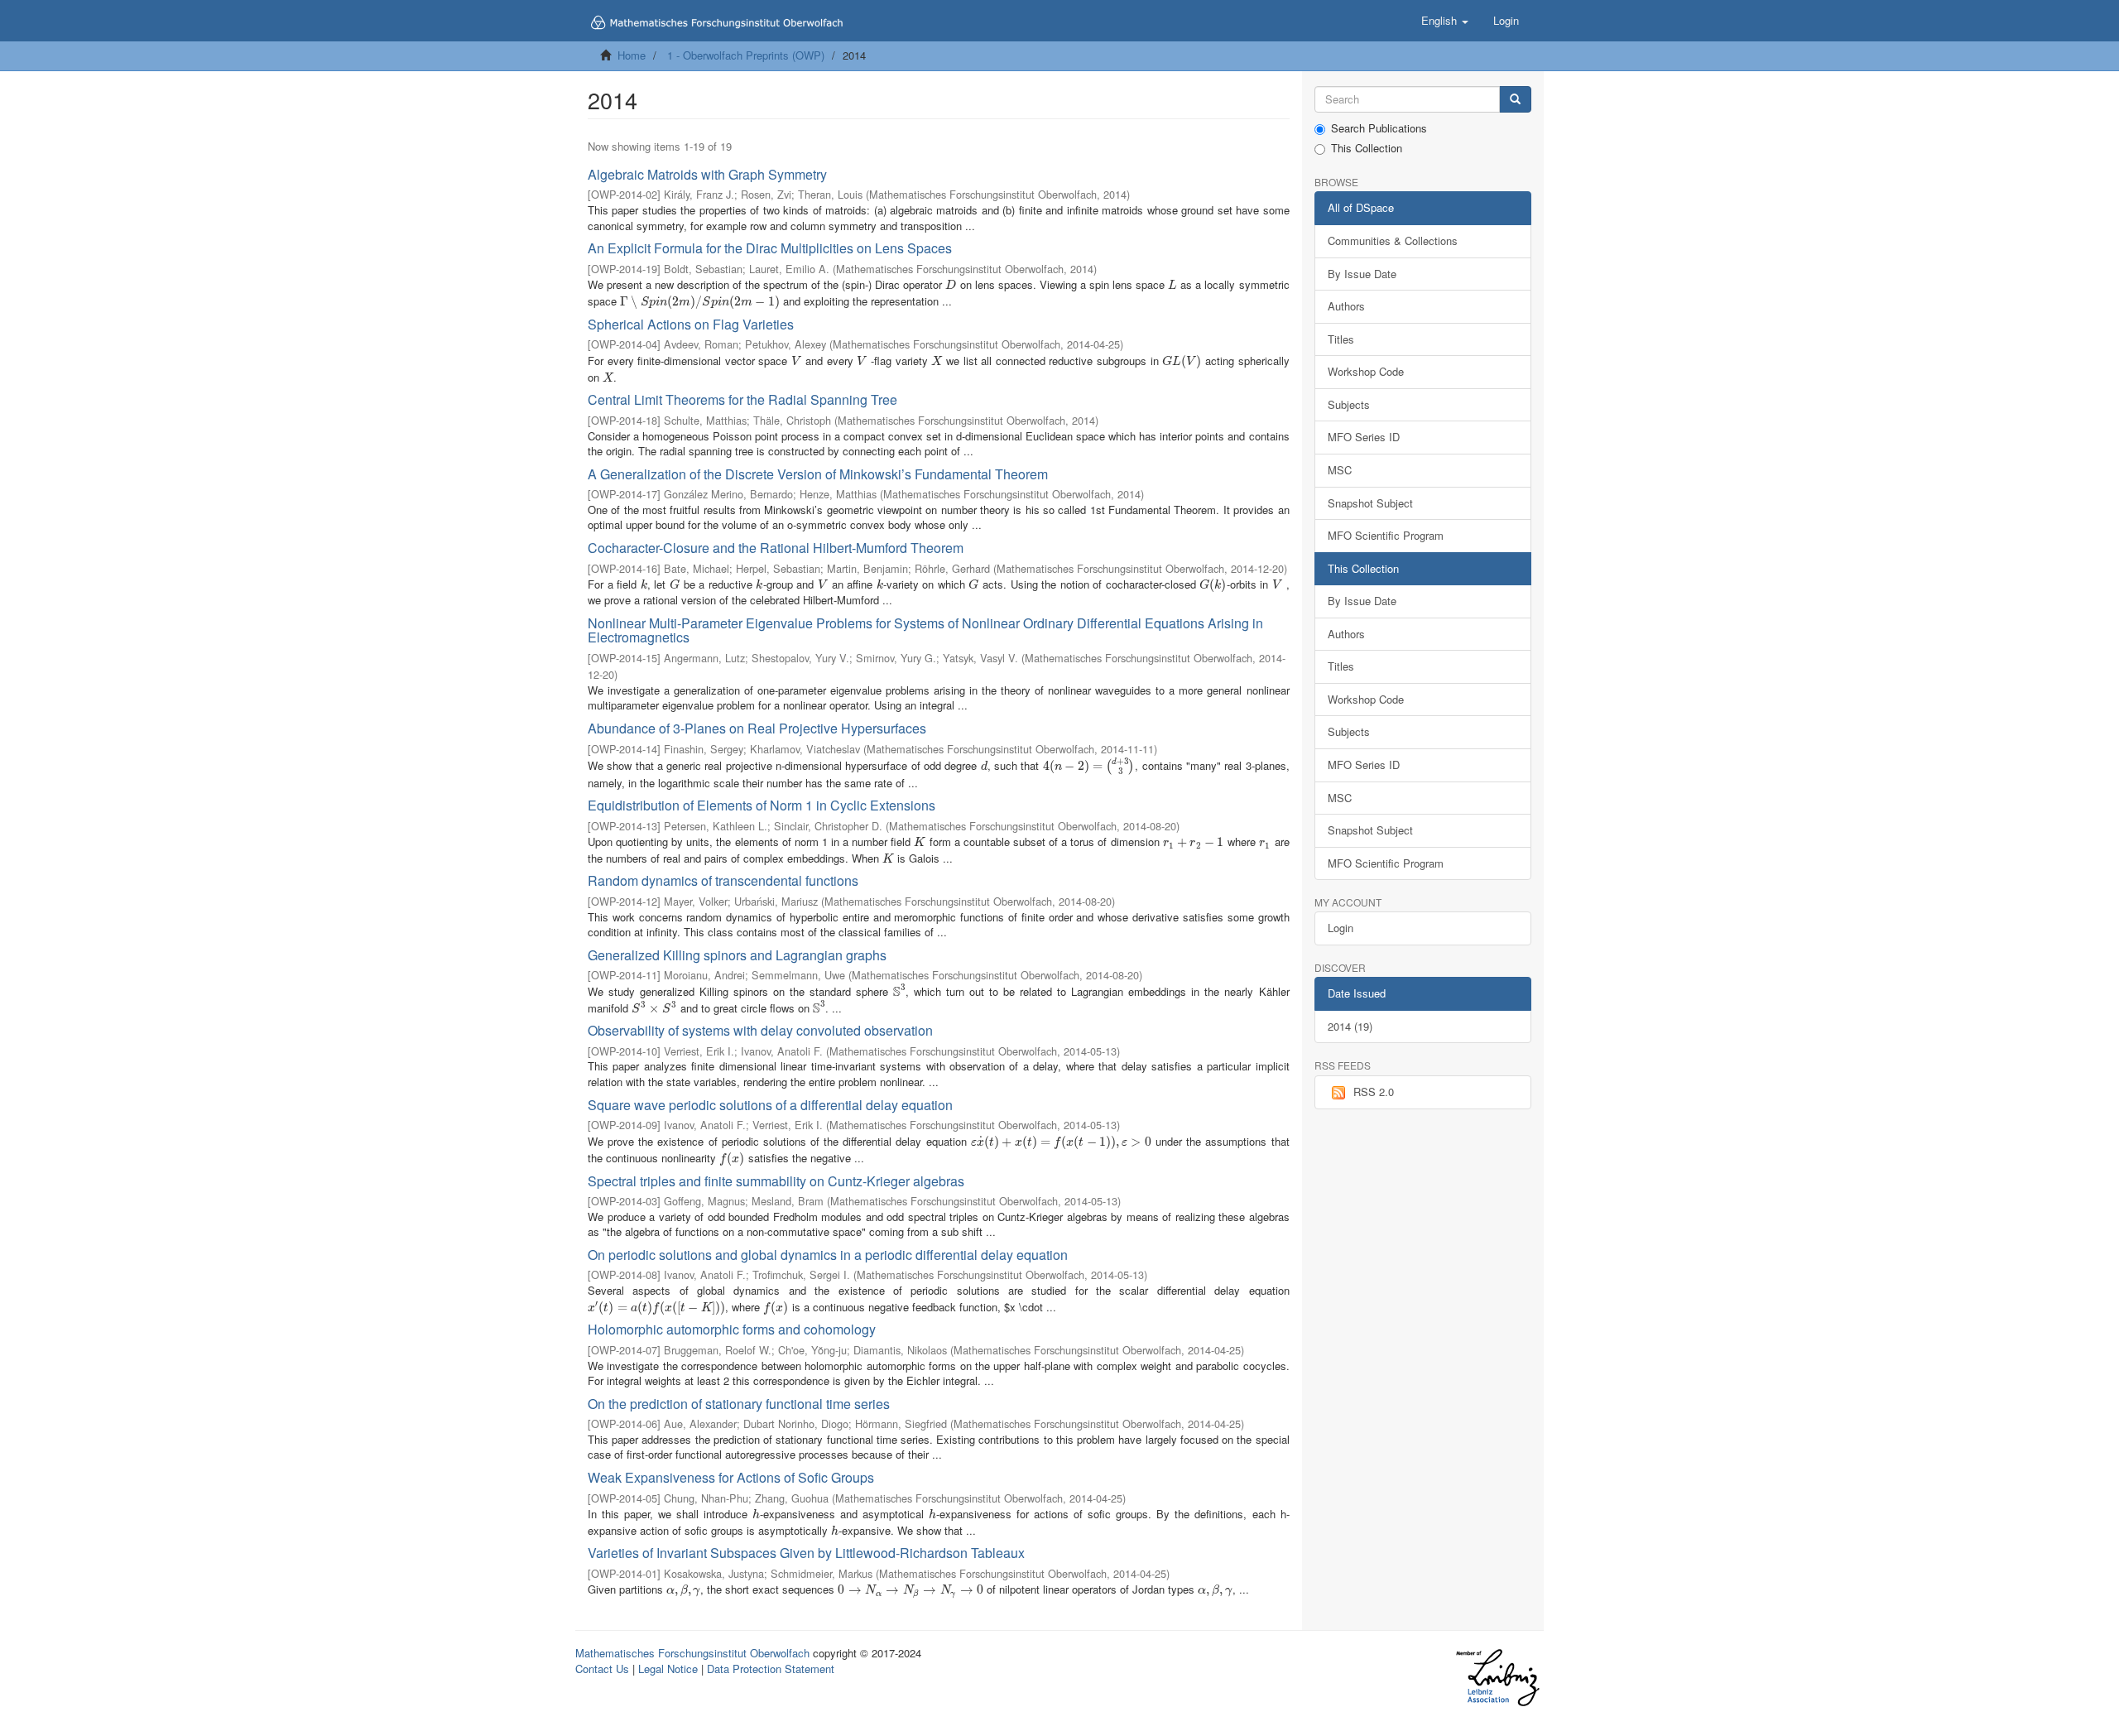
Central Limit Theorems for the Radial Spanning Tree (742, 399)
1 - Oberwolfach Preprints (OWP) (746, 55)
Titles (1341, 339)
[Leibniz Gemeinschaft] (1497, 1678)
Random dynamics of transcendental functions (723, 880)
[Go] (1515, 100)
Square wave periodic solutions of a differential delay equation (770, 1105)
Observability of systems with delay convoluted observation (760, 1030)
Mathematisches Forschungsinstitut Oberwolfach (692, 1653)
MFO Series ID (1364, 437)
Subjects (1349, 404)
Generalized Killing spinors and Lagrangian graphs (737, 955)
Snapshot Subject (1370, 503)
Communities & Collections (1393, 240)
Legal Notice (668, 1669)
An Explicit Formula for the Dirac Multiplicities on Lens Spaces (770, 248)
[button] (1445, 21)
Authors (1346, 306)
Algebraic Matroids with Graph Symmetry (707, 174)
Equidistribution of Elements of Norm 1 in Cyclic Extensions (762, 805)
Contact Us (602, 1669)
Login (1341, 928)
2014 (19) (1350, 1026)
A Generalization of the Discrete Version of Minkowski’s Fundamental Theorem (818, 474)
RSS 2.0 (1374, 1092)
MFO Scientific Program (1386, 535)
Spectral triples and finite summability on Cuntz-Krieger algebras (776, 1181)
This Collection (1367, 148)
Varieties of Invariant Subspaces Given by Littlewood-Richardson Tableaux (806, 1553)
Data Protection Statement (771, 1669)
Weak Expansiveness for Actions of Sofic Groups (731, 1477)
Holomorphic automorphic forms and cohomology (732, 1329)
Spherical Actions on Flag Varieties (691, 324)
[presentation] (951, 284)
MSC (1340, 470)
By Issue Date (1362, 274)
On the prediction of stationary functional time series (739, 1404)
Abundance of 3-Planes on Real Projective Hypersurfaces (757, 728)
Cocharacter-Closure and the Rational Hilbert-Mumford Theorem (776, 548)
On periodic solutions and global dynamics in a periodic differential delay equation (828, 1255)
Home (632, 55)
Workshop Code (1366, 371)
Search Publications (1379, 128)
